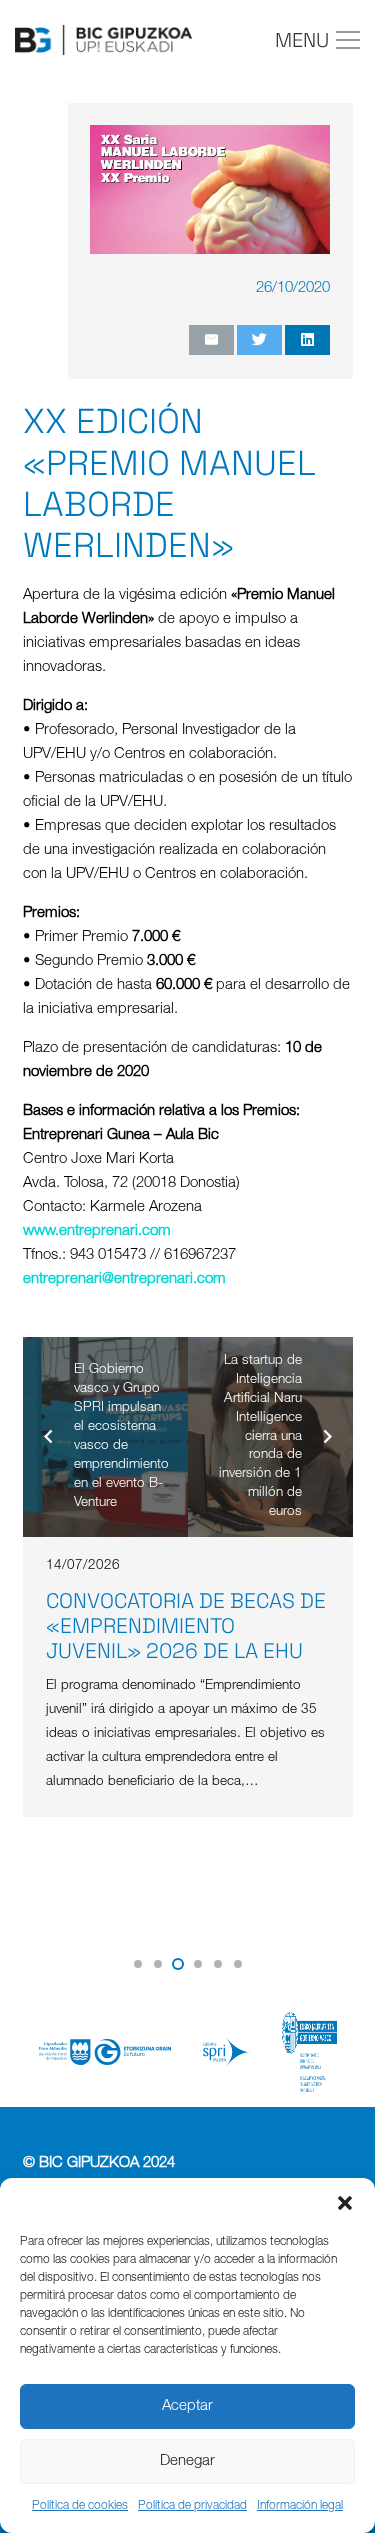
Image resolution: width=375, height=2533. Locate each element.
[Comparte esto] (307, 340)
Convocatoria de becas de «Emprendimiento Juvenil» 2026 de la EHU (186, 1625)
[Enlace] (103, 40)
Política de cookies (80, 2506)
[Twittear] (259, 340)
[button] (345, 2203)
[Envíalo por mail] (211, 340)
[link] (97, 1231)
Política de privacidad (192, 2506)
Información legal (300, 2506)
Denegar (187, 2461)
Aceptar (187, 2406)
